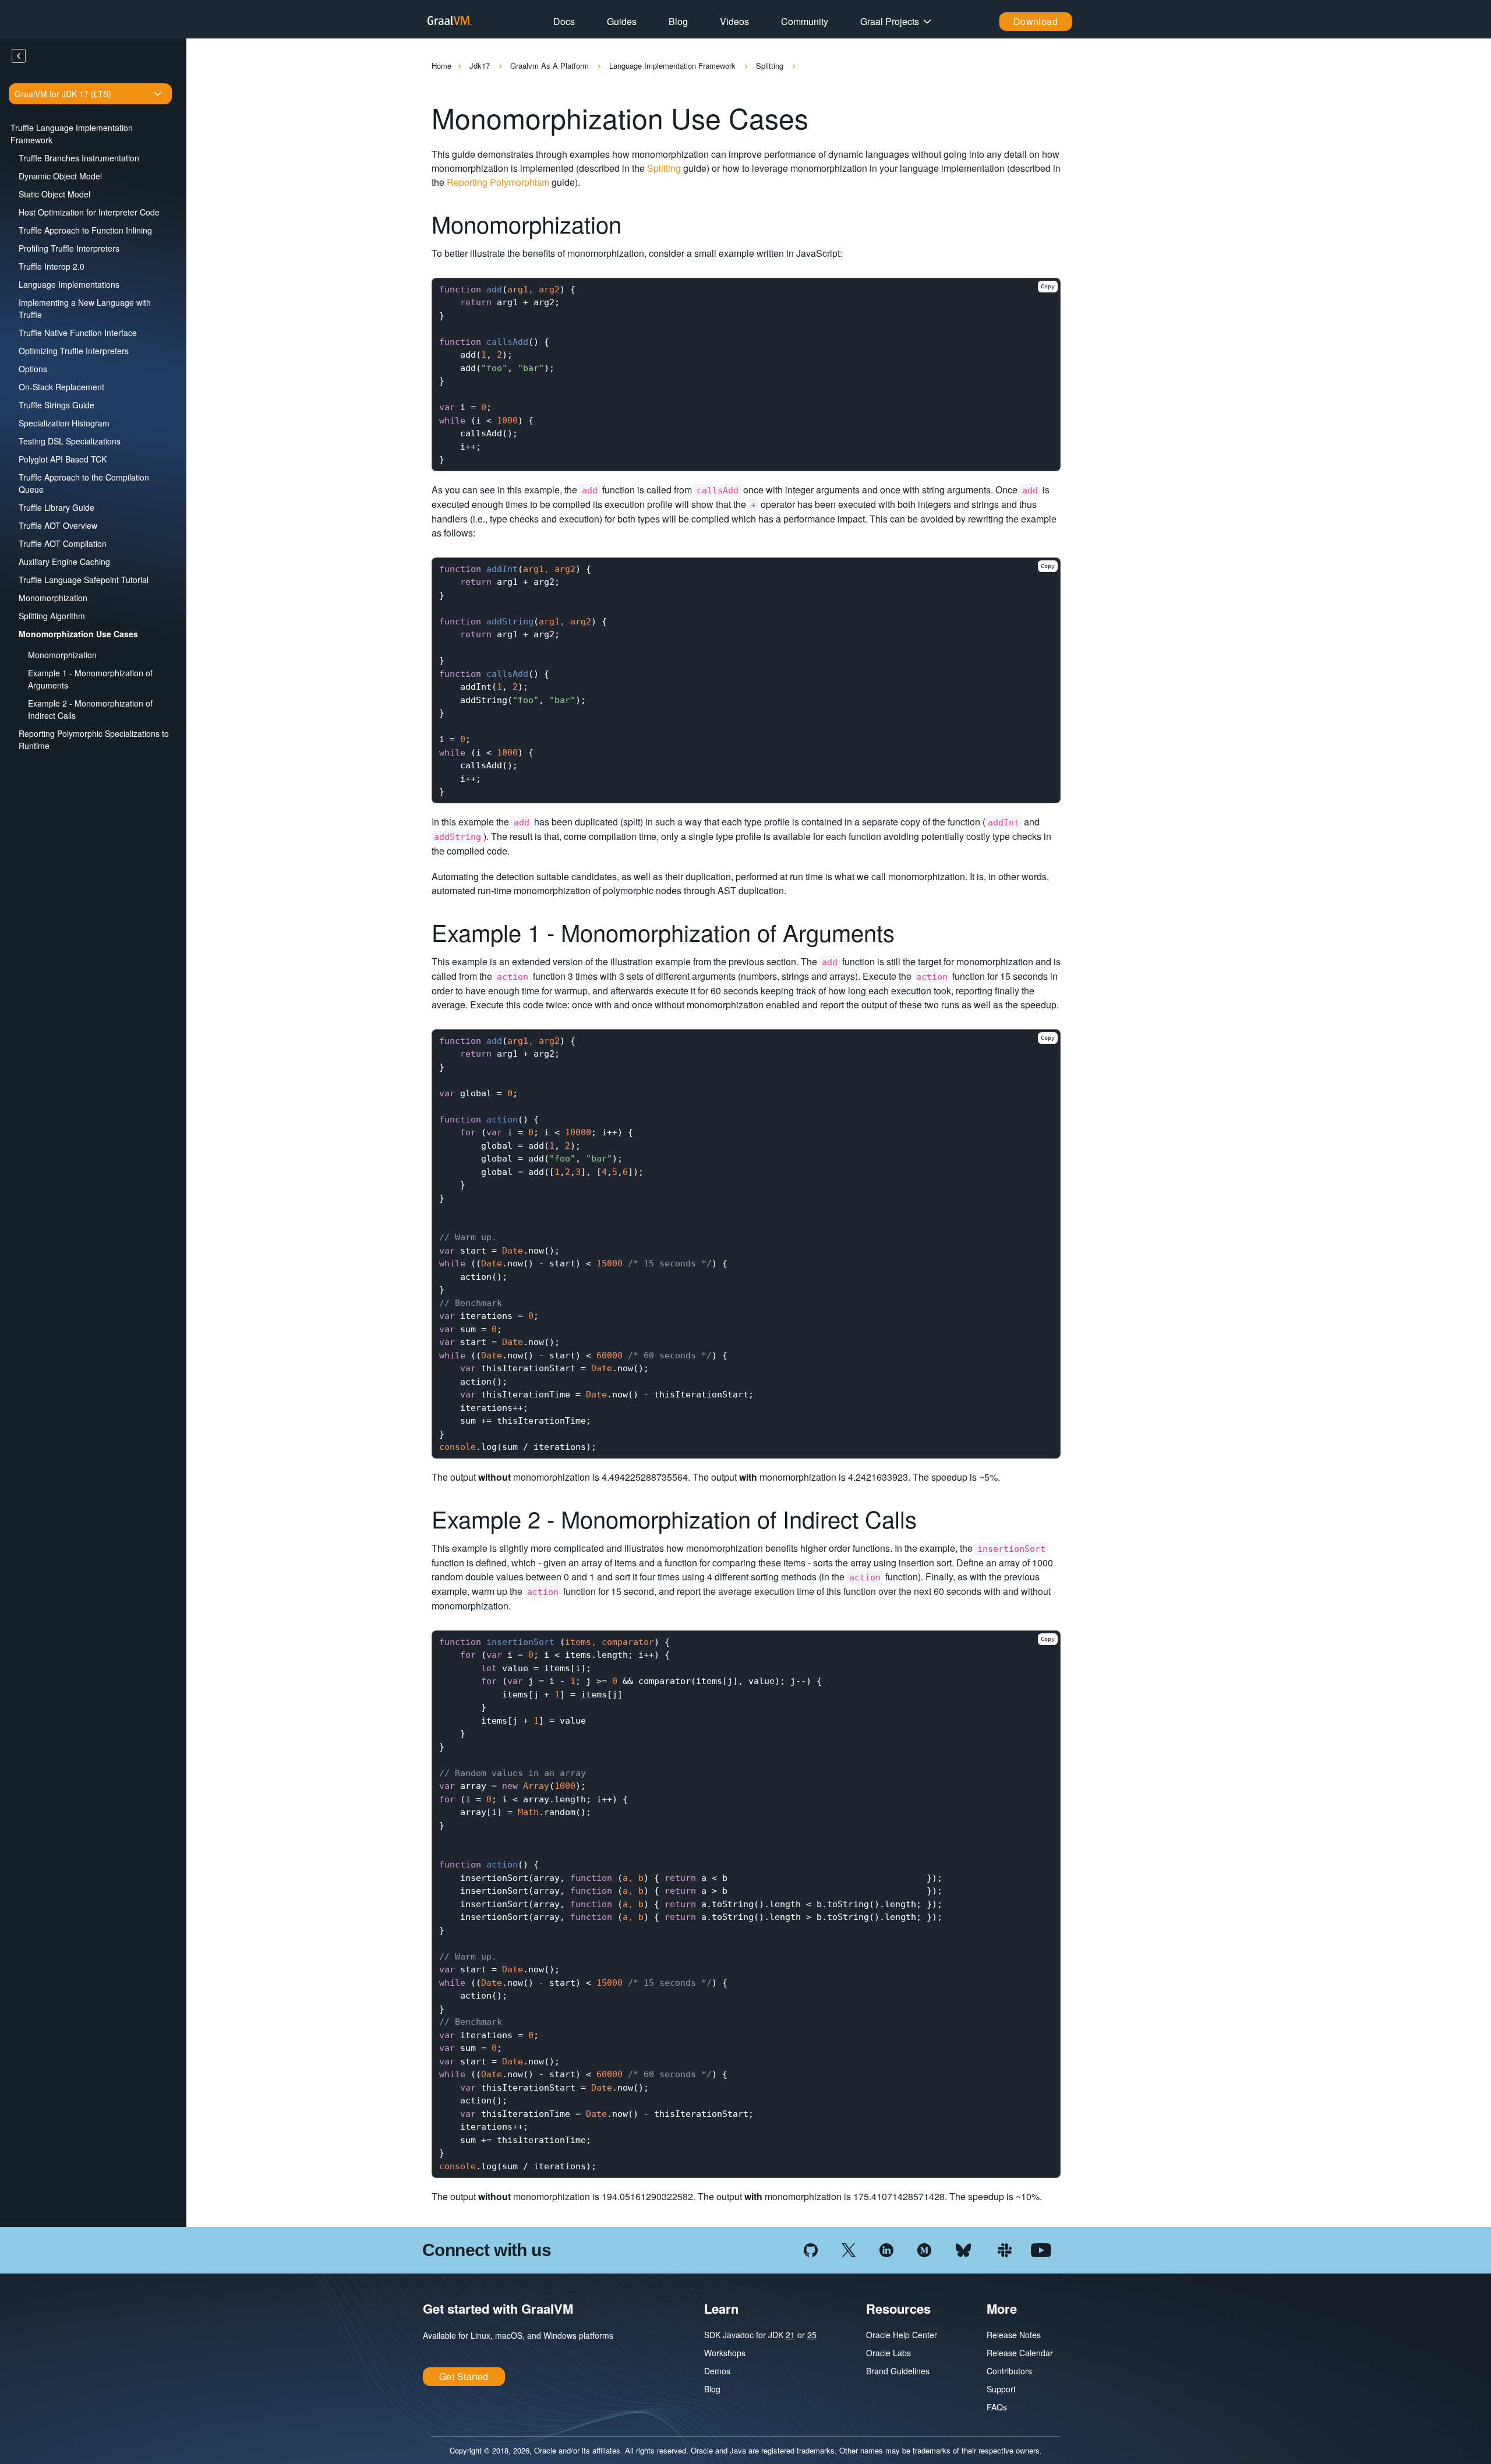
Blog (678, 21)
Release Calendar (1020, 2353)
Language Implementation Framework (674, 66)
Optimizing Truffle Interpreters (74, 351)
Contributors (1009, 2371)
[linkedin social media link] (886, 2249)
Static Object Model (54, 194)
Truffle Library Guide (56, 507)
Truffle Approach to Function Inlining (85, 230)
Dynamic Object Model (60, 176)
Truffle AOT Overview (58, 525)
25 (812, 2335)
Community (805, 21)
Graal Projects (890, 21)
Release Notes (1014, 2335)
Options (33, 369)
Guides (622, 21)
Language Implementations (69, 284)
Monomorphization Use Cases (78, 634)
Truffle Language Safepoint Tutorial (84, 580)
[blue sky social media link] (963, 2249)
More (1002, 2308)
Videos (734, 21)
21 (790, 2335)
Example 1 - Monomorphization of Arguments (90, 679)
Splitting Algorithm (52, 616)
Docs (564, 21)
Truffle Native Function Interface (78, 333)
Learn (721, 2308)
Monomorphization (53, 598)
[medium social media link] (924, 2249)
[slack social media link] (1005, 2249)
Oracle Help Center (902, 2335)
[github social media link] (811, 2249)
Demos (717, 2371)
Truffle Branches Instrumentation (79, 158)
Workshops (725, 2353)
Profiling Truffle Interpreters (69, 248)
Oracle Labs (888, 2353)
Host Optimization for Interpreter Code (89, 212)
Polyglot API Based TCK (63, 459)
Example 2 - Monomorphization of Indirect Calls (90, 709)
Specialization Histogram (64, 423)
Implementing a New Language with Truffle (85, 308)
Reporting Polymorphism (498, 182)
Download (1036, 21)
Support (1001, 2389)
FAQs (997, 2407)
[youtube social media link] (1041, 2249)
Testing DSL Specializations (70, 441)
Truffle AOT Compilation (63, 543)
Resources (898, 2308)
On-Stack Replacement (61, 387)
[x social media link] (849, 2249)
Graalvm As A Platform (551, 66)
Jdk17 (481, 66)
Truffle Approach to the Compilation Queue (84, 483)
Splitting (771, 66)
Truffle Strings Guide (56, 405)
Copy (1048, 286)
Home (441, 66)
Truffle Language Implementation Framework (72, 134)
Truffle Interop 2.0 (52, 266)
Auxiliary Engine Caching (64, 562)
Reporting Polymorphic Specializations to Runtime (94, 739)
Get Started (464, 2376)
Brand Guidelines (898, 2371)
